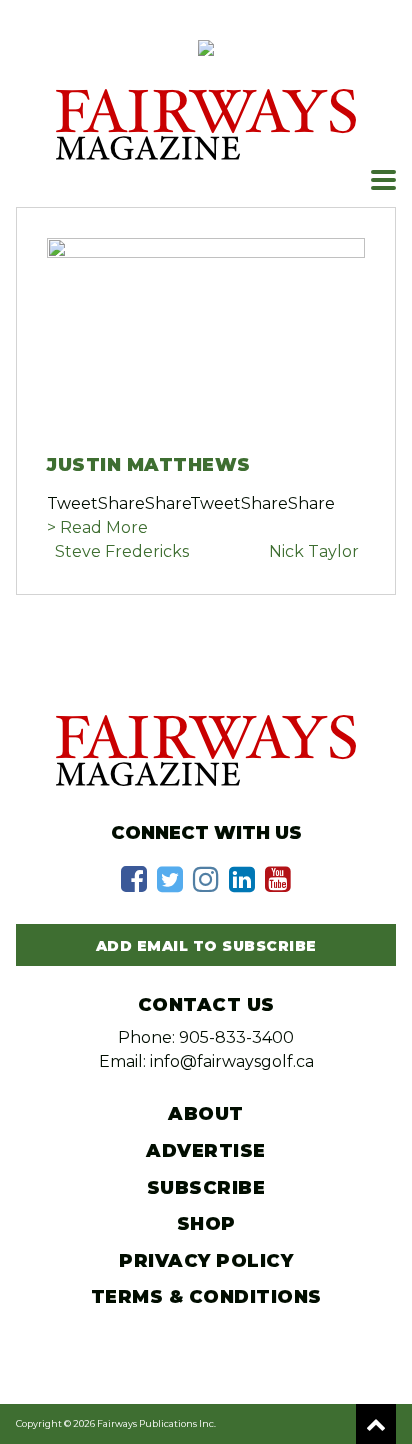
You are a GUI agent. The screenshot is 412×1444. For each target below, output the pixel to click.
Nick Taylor (314, 551)
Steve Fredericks (122, 551)
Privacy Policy (206, 1261)
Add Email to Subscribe (206, 946)
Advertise (206, 1151)
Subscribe (206, 1188)
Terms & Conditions (206, 1297)
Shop (206, 1224)
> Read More (97, 527)
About (206, 1114)
